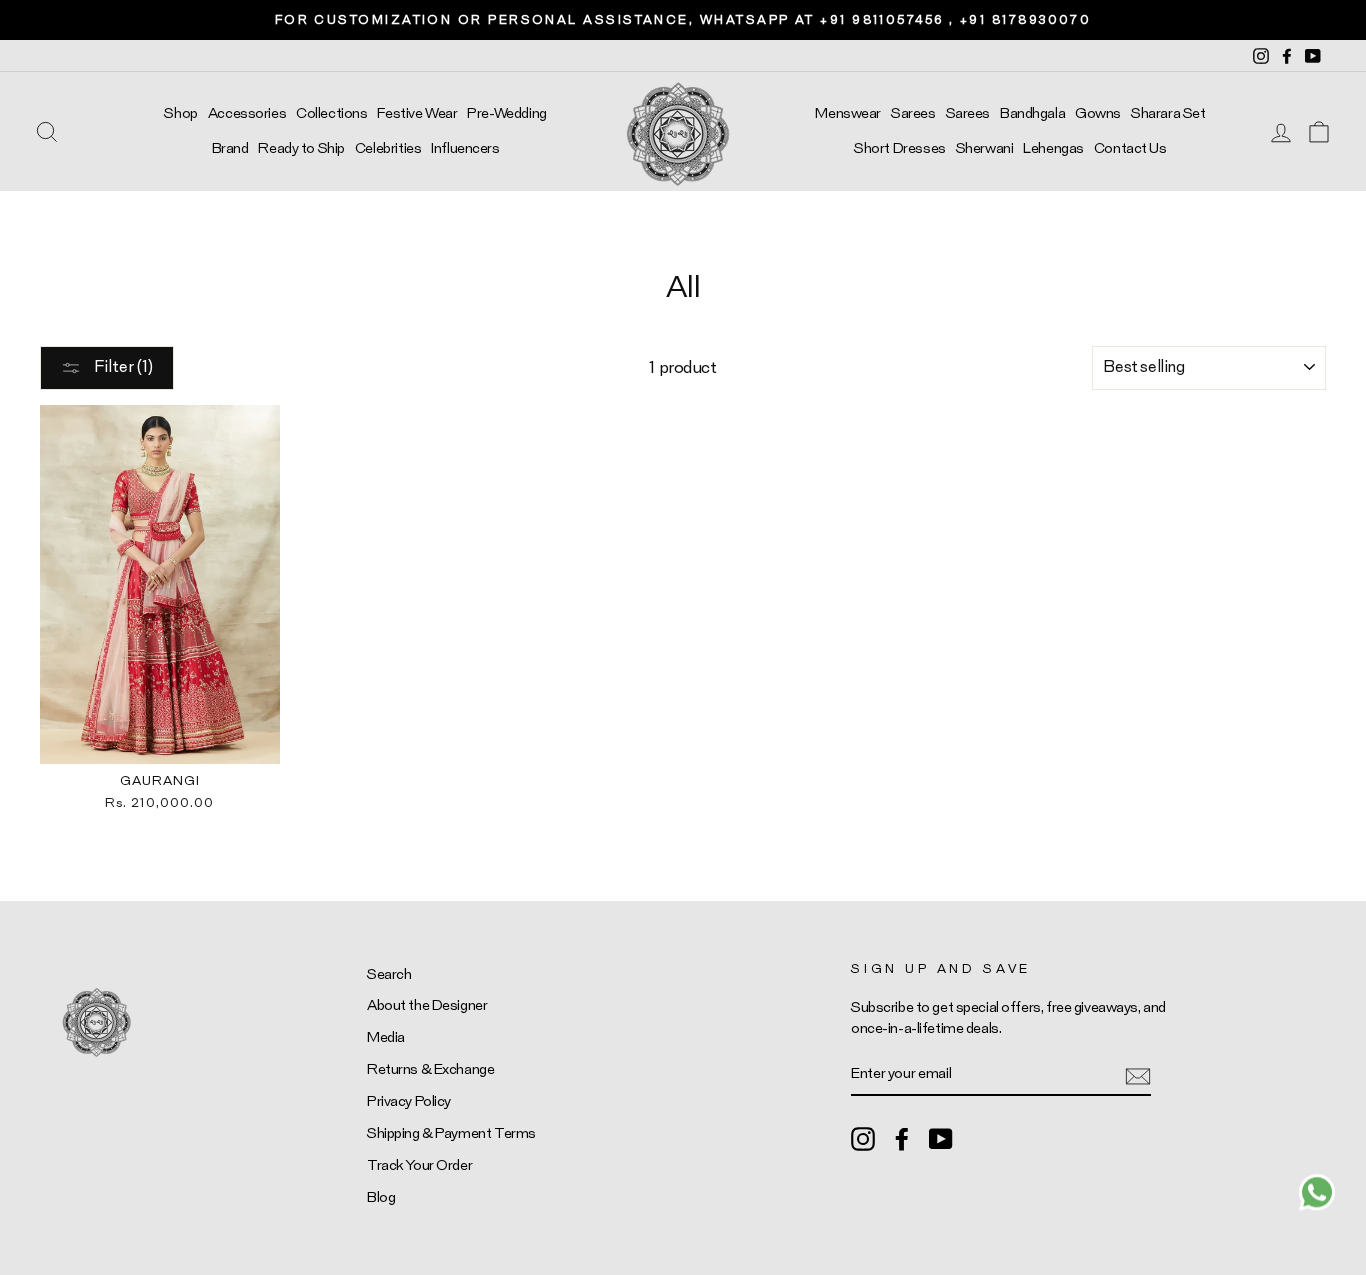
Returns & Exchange (430, 1069)
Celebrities (388, 148)
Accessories (247, 113)
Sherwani (985, 148)
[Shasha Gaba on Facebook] (902, 1138)
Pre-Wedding (506, 113)
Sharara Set (1168, 113)
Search (389, 974)
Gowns (1098, 113)
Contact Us (1130, 148)
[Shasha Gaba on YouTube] (941, 1138)
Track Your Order (419, 1165)
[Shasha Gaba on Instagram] (863, 1138)
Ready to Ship (301, 148)
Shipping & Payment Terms (451, 1133)
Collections (331, 113)
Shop (180, 113)
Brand (230, 148)
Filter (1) (122, 367)
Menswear (848, 113)
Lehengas (1053, 148)
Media (386, 1037)
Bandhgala (1032, 113)
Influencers (465, 148)
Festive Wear (417, 113)
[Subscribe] (1138, 1074)
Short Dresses (899, 148)
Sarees (913, 113)
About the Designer (427, 1005)
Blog (381, 1197)
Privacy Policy (409, 1101)
